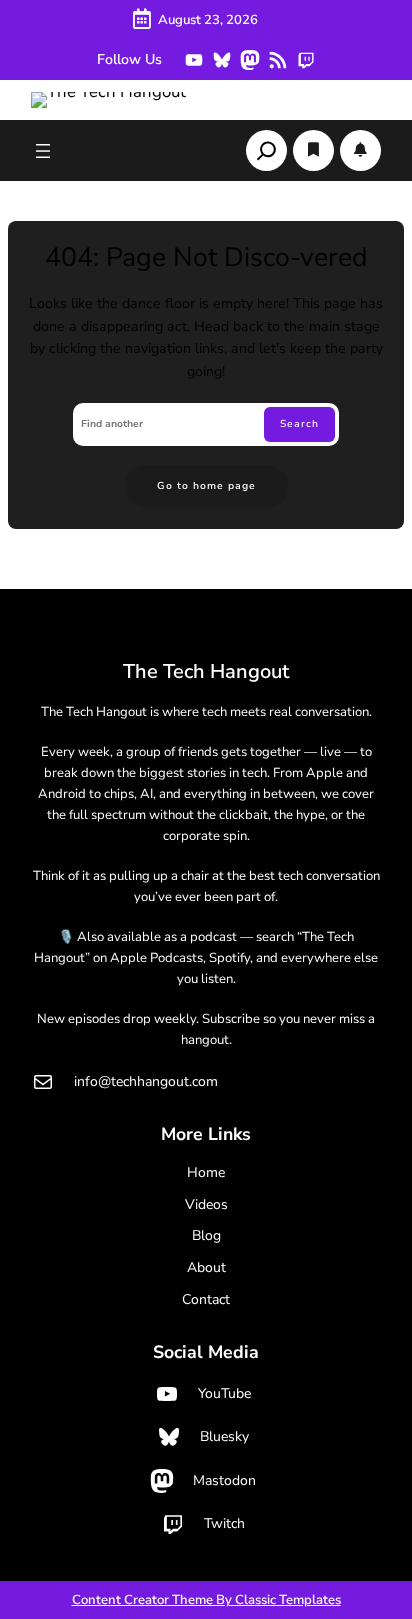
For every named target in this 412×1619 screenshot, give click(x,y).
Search (299, 424)
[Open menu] (43, 151)
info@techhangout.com (146, 1081)
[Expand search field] (266, 150)
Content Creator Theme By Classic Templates (206, 1600)
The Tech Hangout (206, 671)
